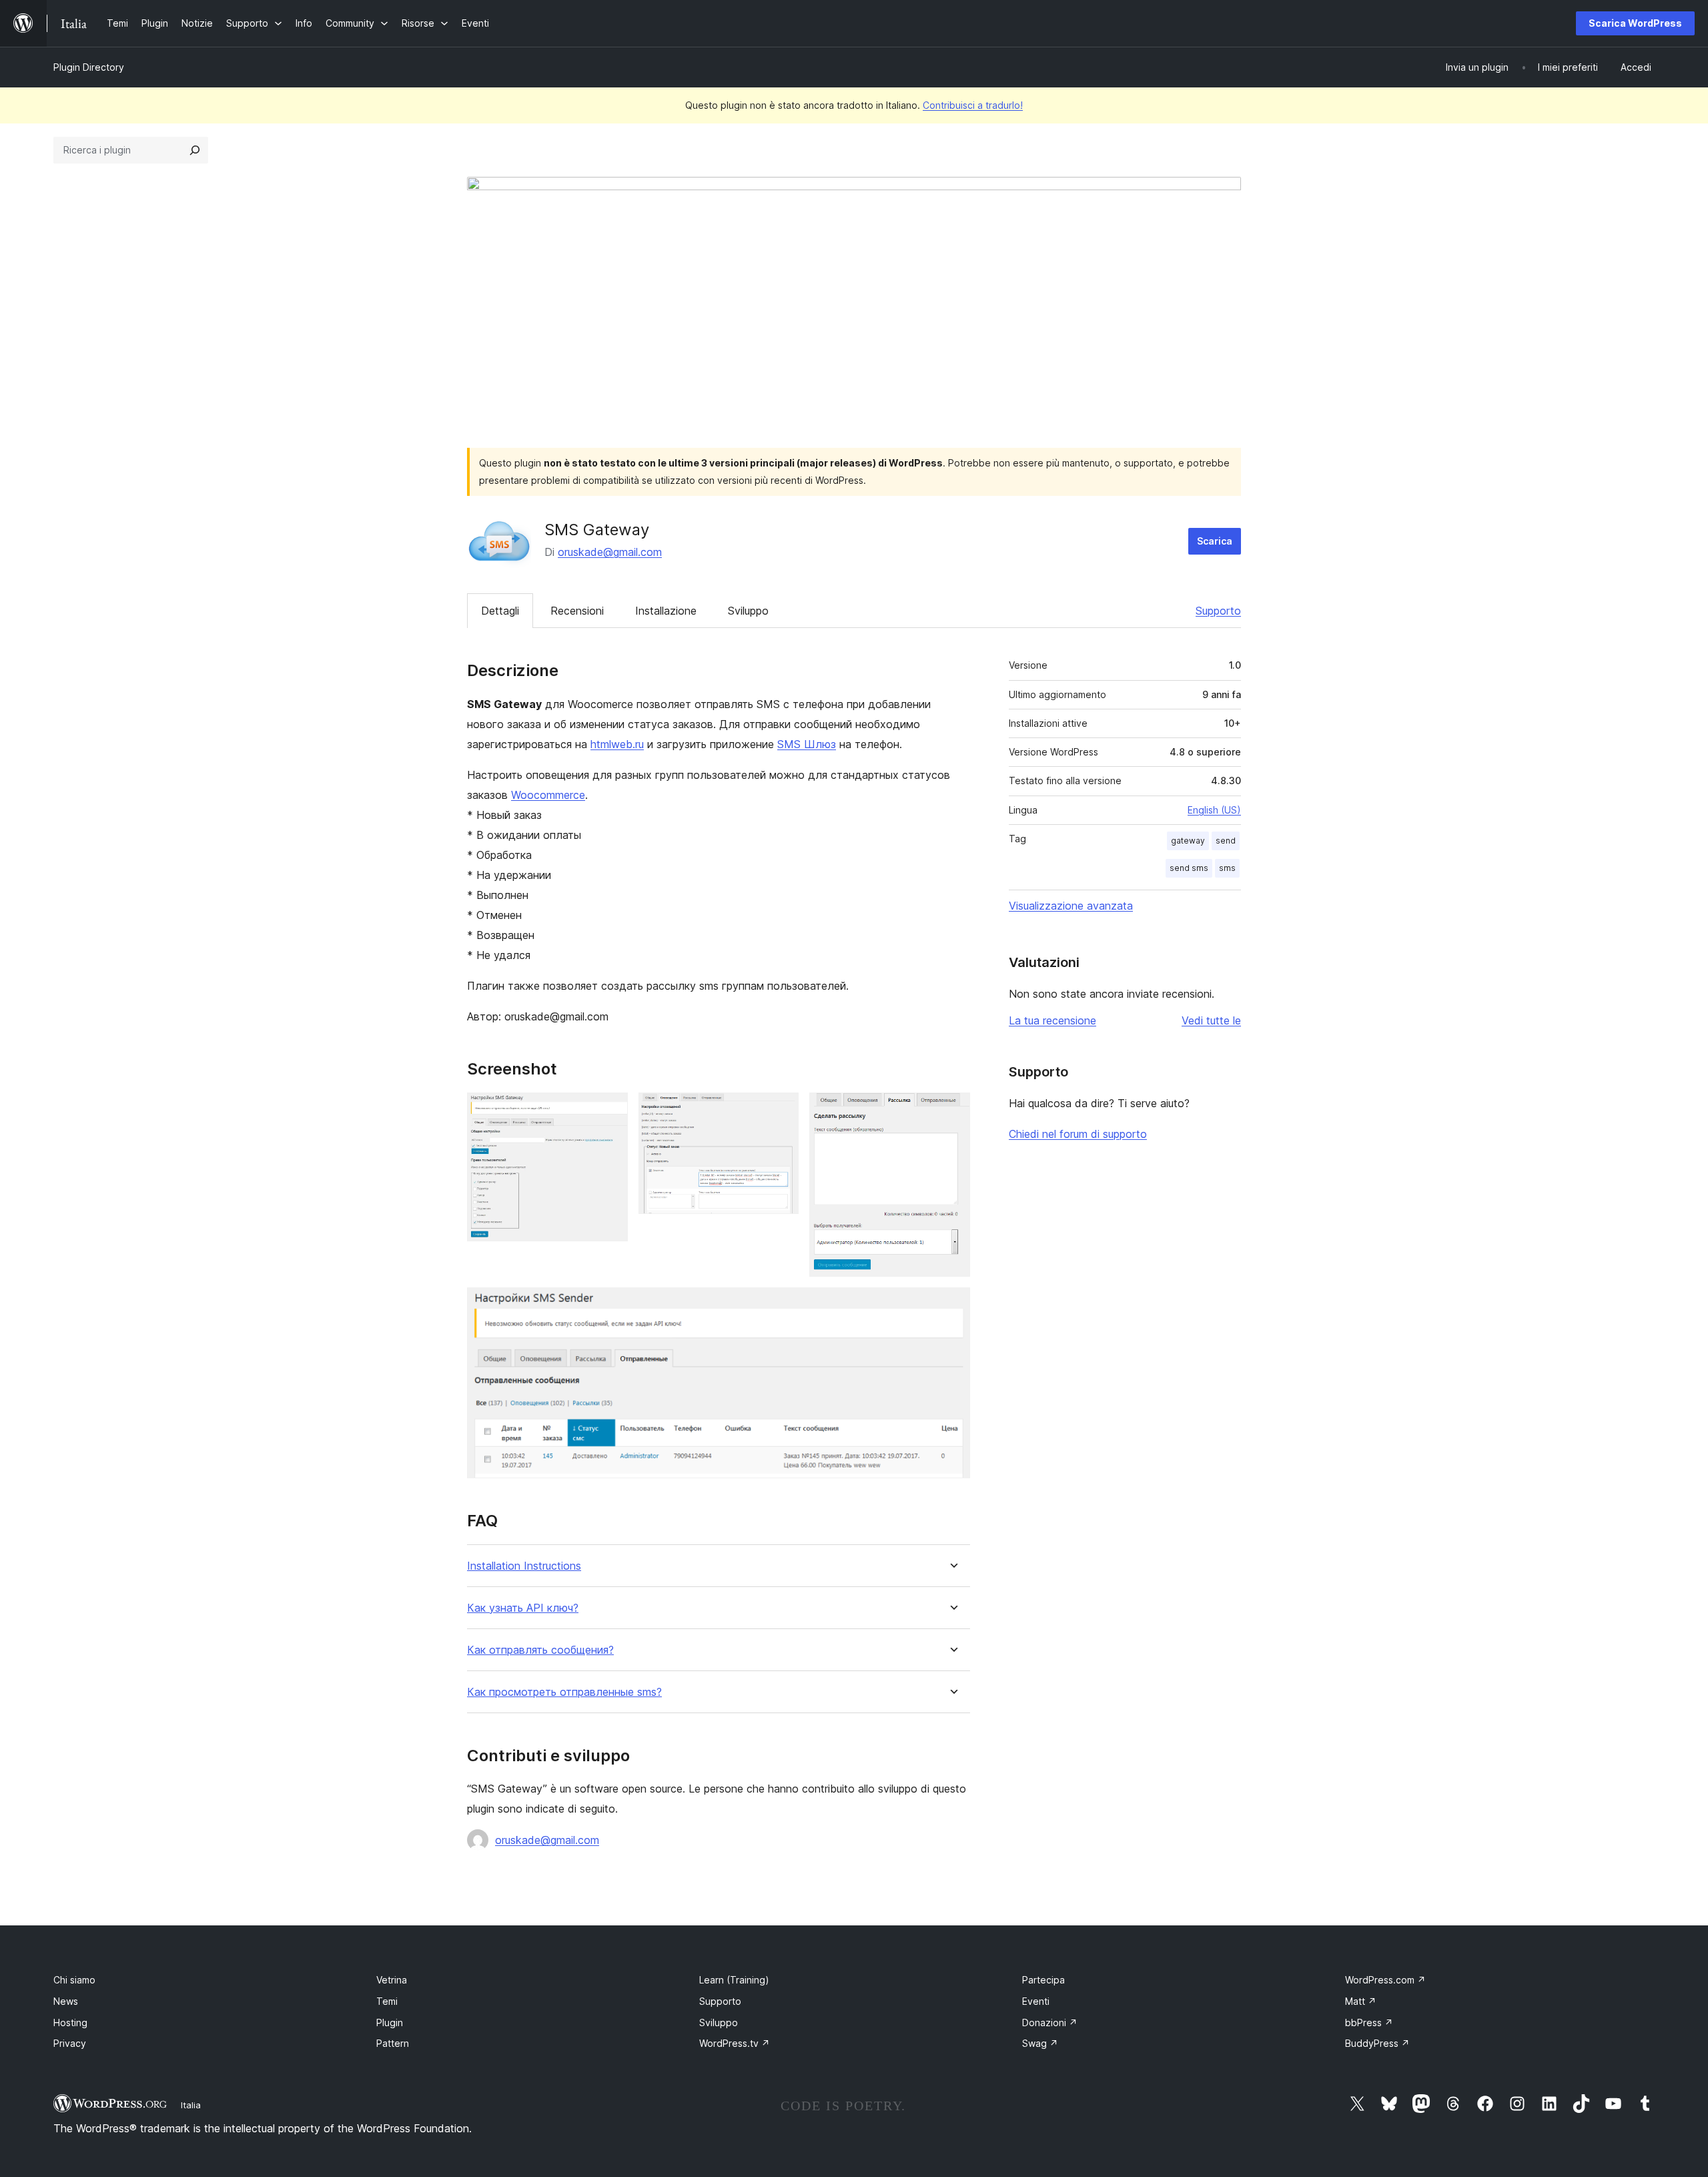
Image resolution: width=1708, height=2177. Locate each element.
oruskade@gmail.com (610, 552)
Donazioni (1050, 2023)
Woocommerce (548, 795)
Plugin (390, 2023)
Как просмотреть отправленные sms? (564, 1692)
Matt (1361, 2001)
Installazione (666, 611)
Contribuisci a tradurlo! (973, 105)
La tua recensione (1052, 1020)
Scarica (1215, 541)
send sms (1189, 868)
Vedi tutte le (1211, 1020)
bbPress (1369, 2023)
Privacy (70, 2043)
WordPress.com (1385, 1980)
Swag (1040, 2043)
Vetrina (392, 1980)
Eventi (1036, 2001)
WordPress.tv (735, 2043)
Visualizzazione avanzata (1071, 906)
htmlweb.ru (617, 744)
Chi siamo (74, 1980)
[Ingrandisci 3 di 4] (952, 1111)
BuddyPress (1377, 2043)
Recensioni (577, 611)
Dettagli (500, 611)
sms (1227, 868)
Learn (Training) (734, 1980)
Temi (387, 2001)
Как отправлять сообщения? (540, 1650)
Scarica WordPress (1635, 23)
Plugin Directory (89, 67)
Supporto (1218, 611)
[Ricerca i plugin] (195, 150)
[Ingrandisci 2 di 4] (781, 1111)
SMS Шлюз (807, 744)
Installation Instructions (524, 1566)
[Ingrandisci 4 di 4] (952, 1305)
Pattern (393, 2043)
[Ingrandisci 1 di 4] (610, 1111)
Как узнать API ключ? (523, 1608)
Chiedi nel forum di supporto (1078, 1134)
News (66, 2001)
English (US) (1214, 810)
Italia (191, 2105)
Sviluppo (748, 611)
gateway (1188, 841)
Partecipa (1043, 1980)
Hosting (70, 2023)
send (1226, 841)
